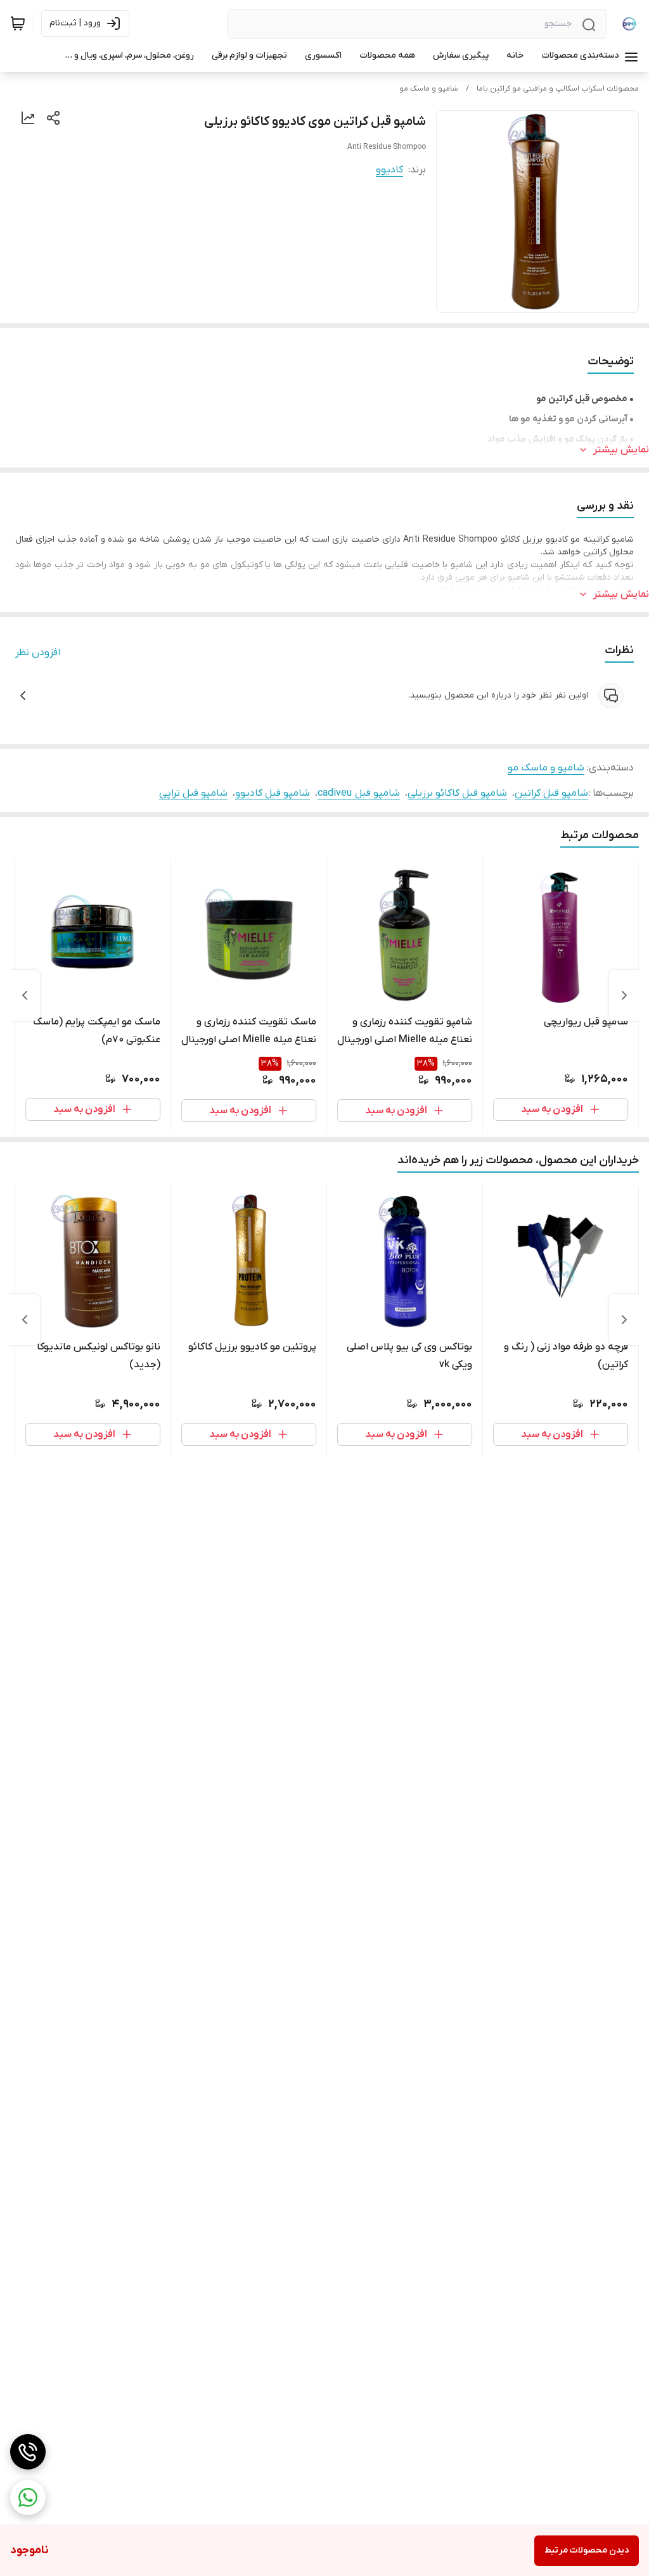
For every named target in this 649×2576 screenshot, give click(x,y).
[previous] (624, 995)
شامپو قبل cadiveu (359, 793)
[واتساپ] (28, 2497)
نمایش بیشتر (621, 450)
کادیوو (389, 170)
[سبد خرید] (18, 23)
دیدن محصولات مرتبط (587, 2550)
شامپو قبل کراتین (551, 793)
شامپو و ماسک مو (429, 89)
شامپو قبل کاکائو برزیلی (457, 793)
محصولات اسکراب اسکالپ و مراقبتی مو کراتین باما (558, 89)
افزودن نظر (38, 653)
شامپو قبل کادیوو (273, 793)
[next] (25, 995)
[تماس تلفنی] (28, 2452)
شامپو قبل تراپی (193, 793)
